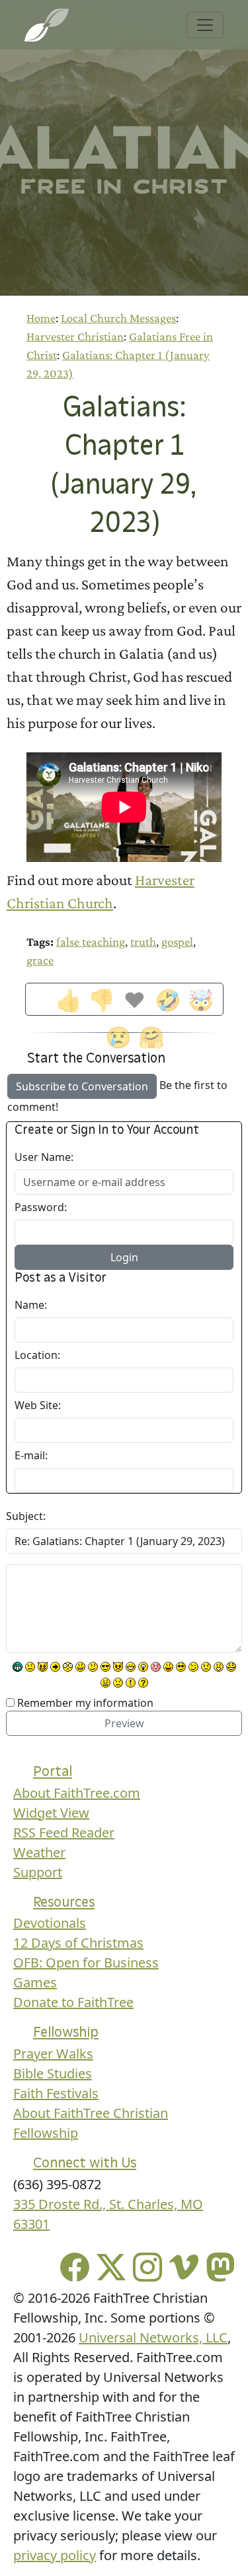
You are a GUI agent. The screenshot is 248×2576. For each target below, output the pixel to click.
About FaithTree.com (77, 1793)
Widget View (51, 1813)
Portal (53, 1771)
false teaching (91, 941)
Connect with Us (85, 2163)
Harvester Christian (75, 336)
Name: (31, 1305)
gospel (177, 941)
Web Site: (38, 1405)
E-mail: (31, 1455)
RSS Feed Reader (64, 1833)
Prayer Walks (53, 2054)
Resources (64, 1902)
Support (38, 1872)
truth (143, 941)
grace (40, 960)
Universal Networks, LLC (153, 2337)
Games (35, 1982)
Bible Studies (53, 2073)
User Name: (44, 1157)
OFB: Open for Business (86, 1963)
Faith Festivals (56, 2093)
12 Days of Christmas (78, 1943)
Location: (37, 1355)
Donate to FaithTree (73, 2002)
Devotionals (50, 1923)
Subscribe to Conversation (82, 1086)
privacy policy (55, 2555)
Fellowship (66, 2032)
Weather (39, 1852)
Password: (41, 1207)
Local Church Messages (118, 318)
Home (41, 318)
